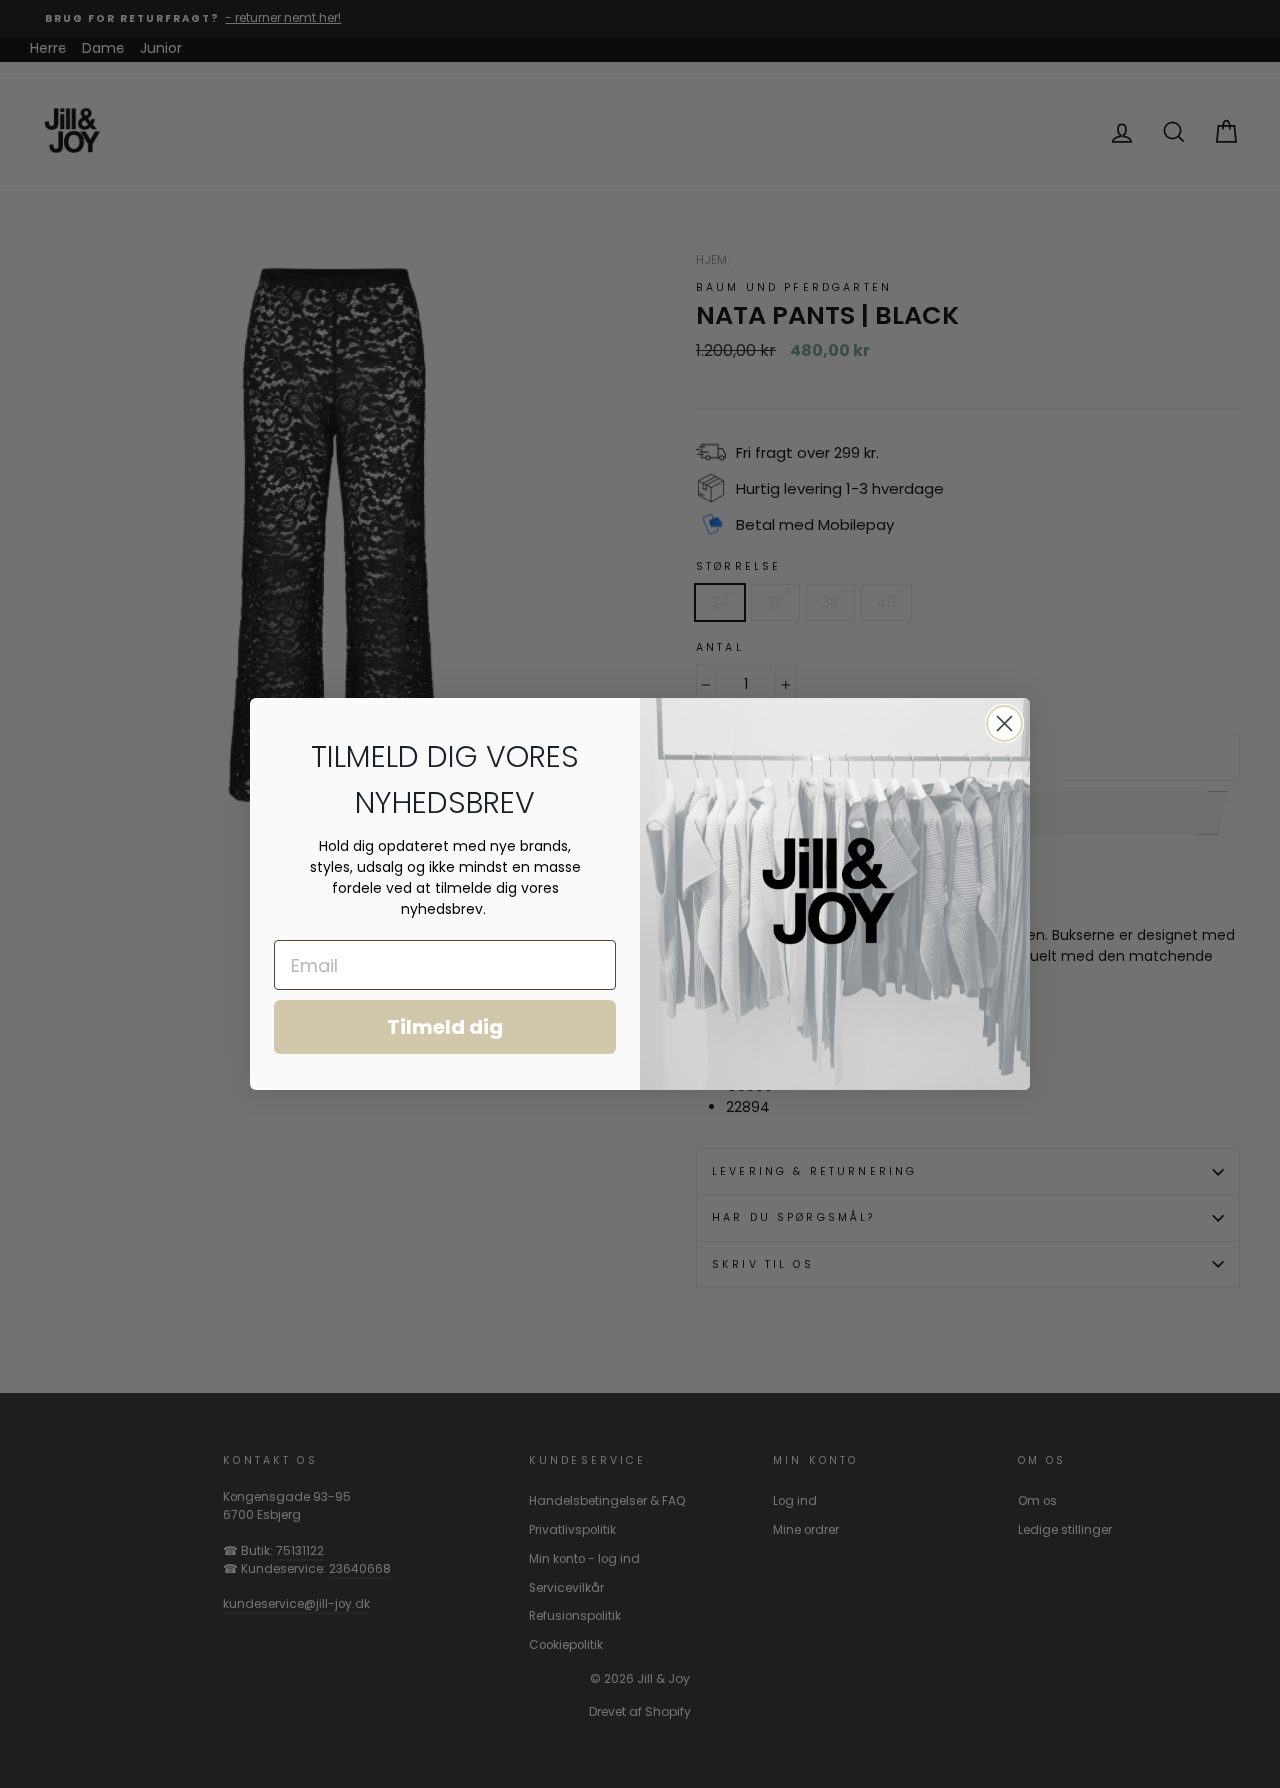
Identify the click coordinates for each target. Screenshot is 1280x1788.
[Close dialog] (1004, 723)
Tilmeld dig (445, 1027)
